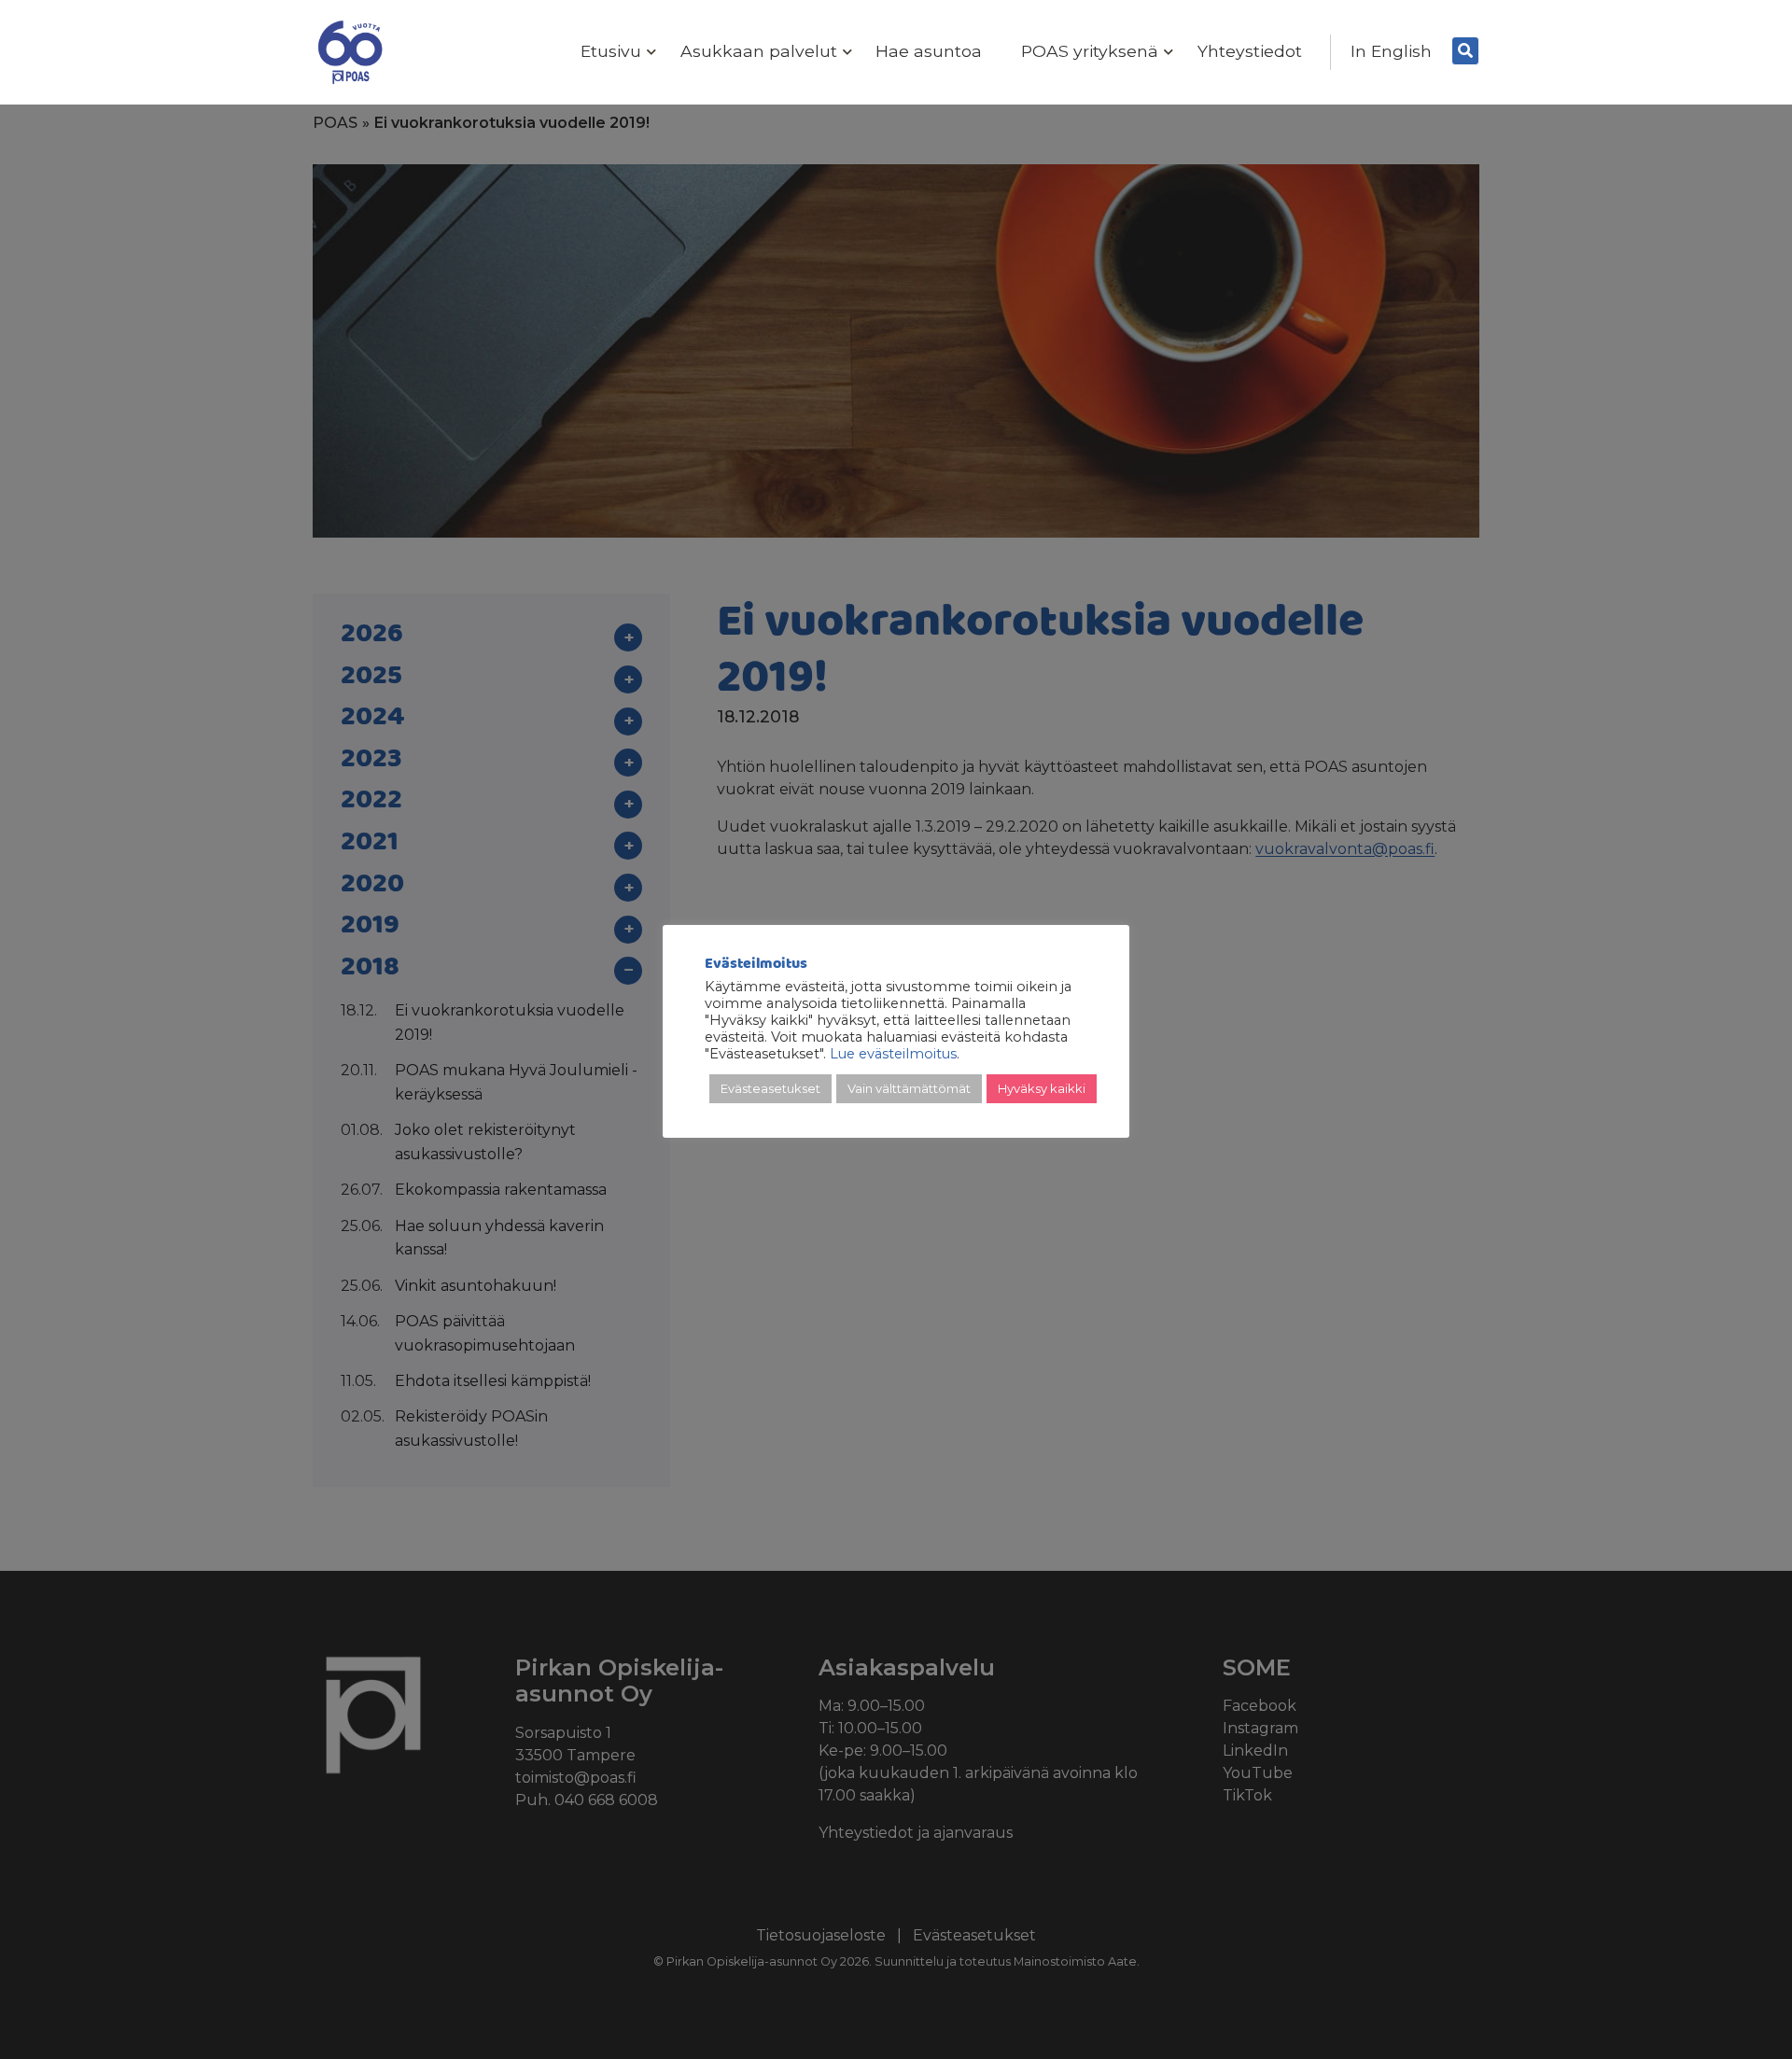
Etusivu (611, 51)
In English (1391, 51)
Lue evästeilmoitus (893, 1054)
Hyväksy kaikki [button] (1042, 1088)
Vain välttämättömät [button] (909, 1088)
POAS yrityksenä (1090, 51)
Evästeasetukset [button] (770, 1088)
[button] (647, 53)
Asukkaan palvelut (759, 51)
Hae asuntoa (929, 51)
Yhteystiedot (1250, 51)
